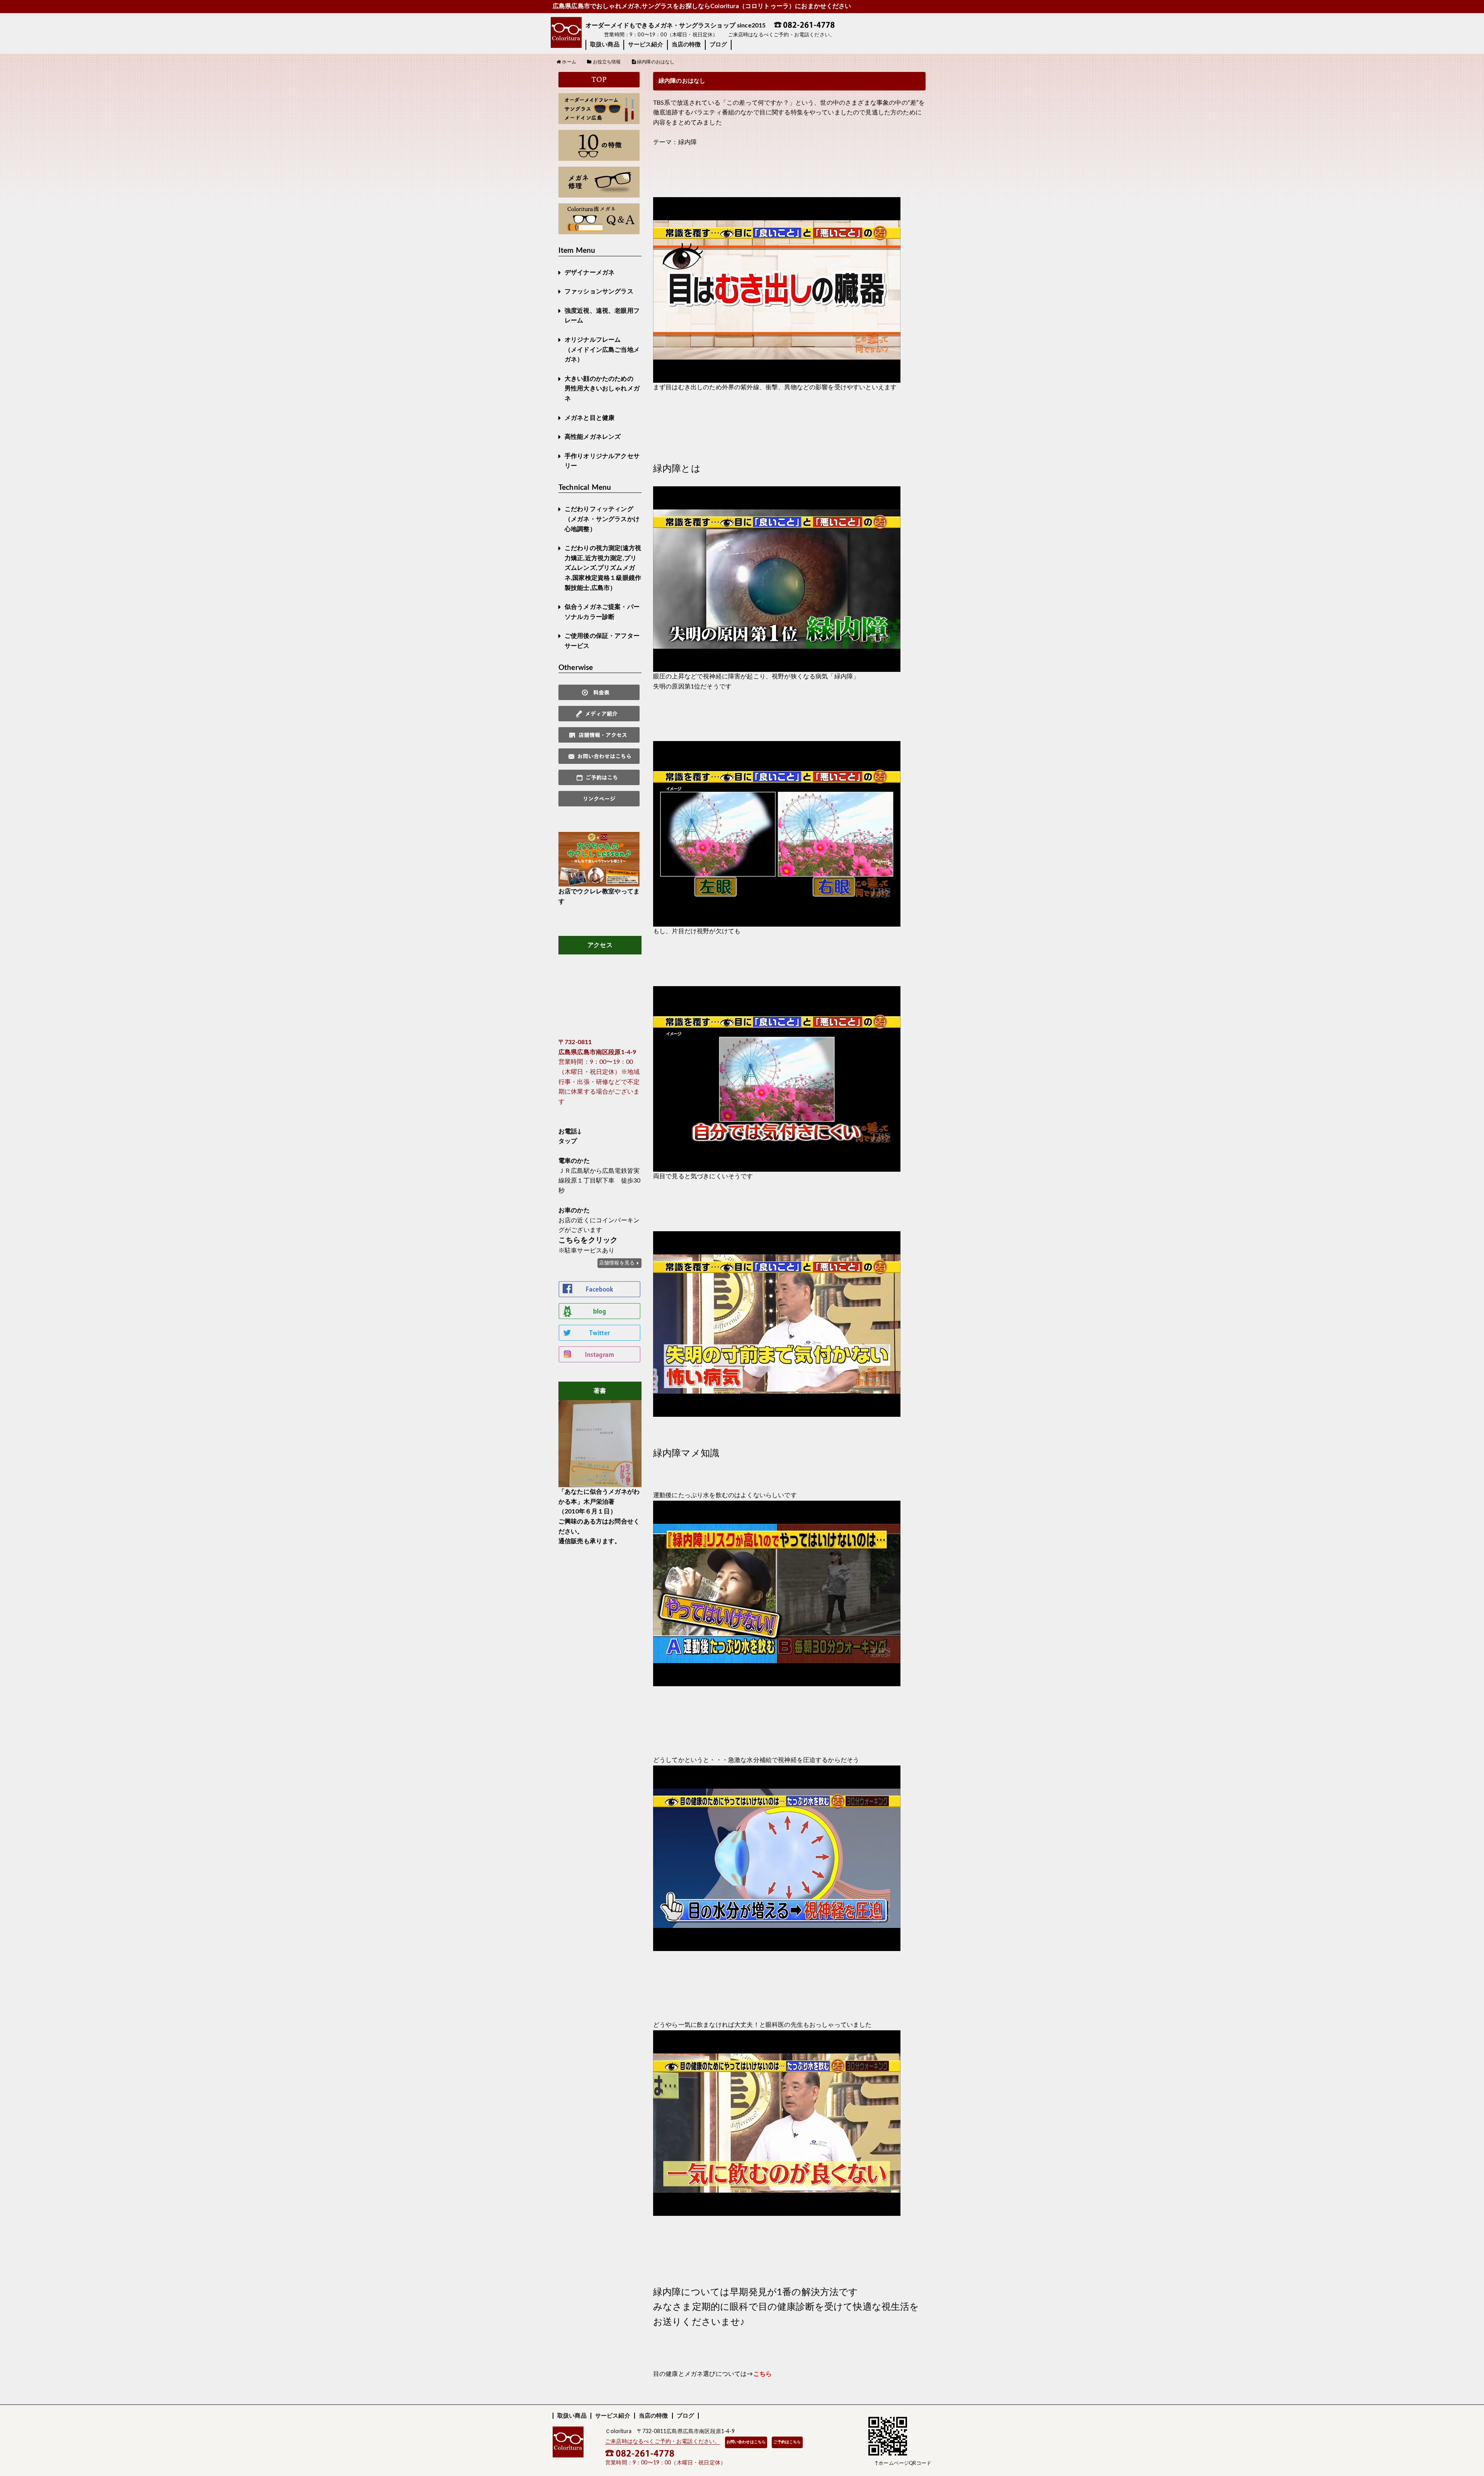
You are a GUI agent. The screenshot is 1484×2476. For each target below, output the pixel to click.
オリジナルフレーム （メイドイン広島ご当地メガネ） (602, 350)
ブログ (718, 45)
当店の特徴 (686, 45)
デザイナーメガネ (590, 273)
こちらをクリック (588, 1240)
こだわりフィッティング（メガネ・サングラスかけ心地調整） (602, 519)
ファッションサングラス (599, 291)
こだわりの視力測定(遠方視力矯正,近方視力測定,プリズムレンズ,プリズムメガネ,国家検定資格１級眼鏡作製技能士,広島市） (603, 568)
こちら (762, 2374)
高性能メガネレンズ (593, 437)
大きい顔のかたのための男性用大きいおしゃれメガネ (602, 389)
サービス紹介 (646, 45)
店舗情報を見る (617, 1263)
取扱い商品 (605, 45)
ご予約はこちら (787, 2442)
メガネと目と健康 (590, 418)
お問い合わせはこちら (746, 2442)
